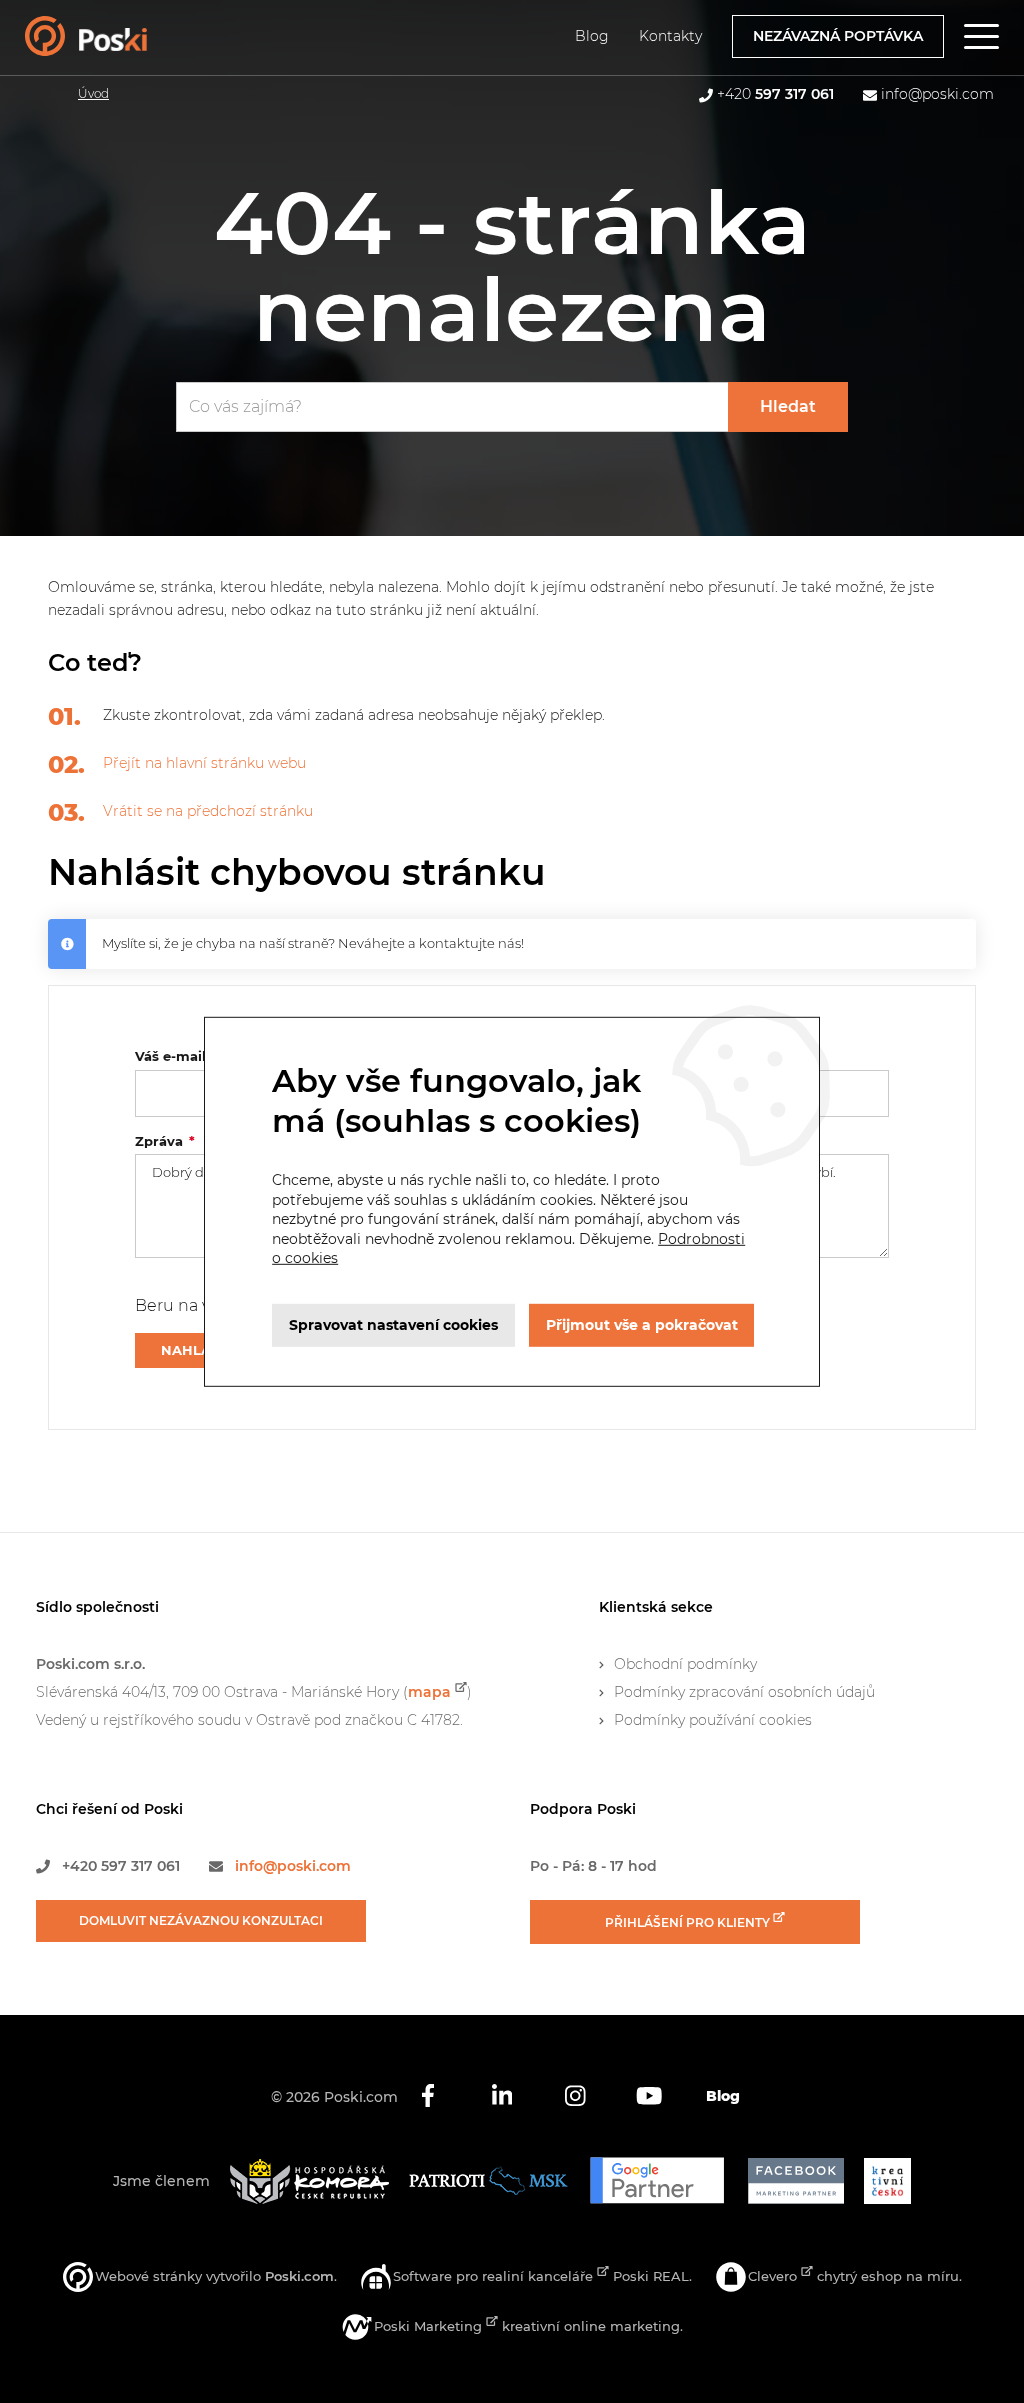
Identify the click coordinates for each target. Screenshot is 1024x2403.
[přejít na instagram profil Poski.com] (576, 2097)
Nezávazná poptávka (838, 36)
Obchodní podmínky (685, 1664)
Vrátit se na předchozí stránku (208, 811)
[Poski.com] (113, 46)
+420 (775, 94)
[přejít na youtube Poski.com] (649, 2097)
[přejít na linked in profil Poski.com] (502, 2097)
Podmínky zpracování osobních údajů (744, 1692)
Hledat (788, 406)
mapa (429, 1692)
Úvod (93, 93)
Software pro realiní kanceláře (495, 2276)
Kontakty (670, 36)
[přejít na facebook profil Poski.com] (428, 2097)
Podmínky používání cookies (713, 1720)
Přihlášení (689, 1922)
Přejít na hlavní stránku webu (204, 763)
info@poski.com (937, 94)
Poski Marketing (430, 2326)
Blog (592, 36)
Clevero (774, 2276)
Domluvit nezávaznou (201, 1920)
